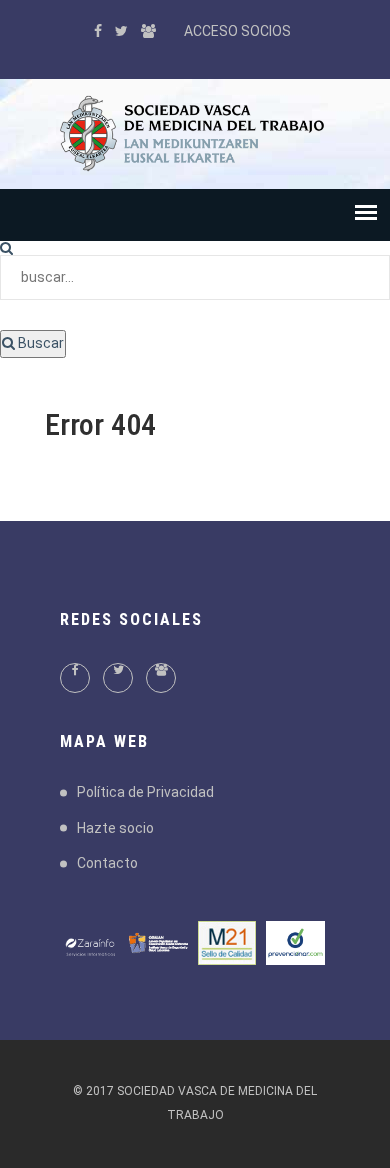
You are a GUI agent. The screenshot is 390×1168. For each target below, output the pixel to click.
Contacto (107, 863)
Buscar (39, 343)
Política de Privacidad (145, 792)
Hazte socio (115, 828)
